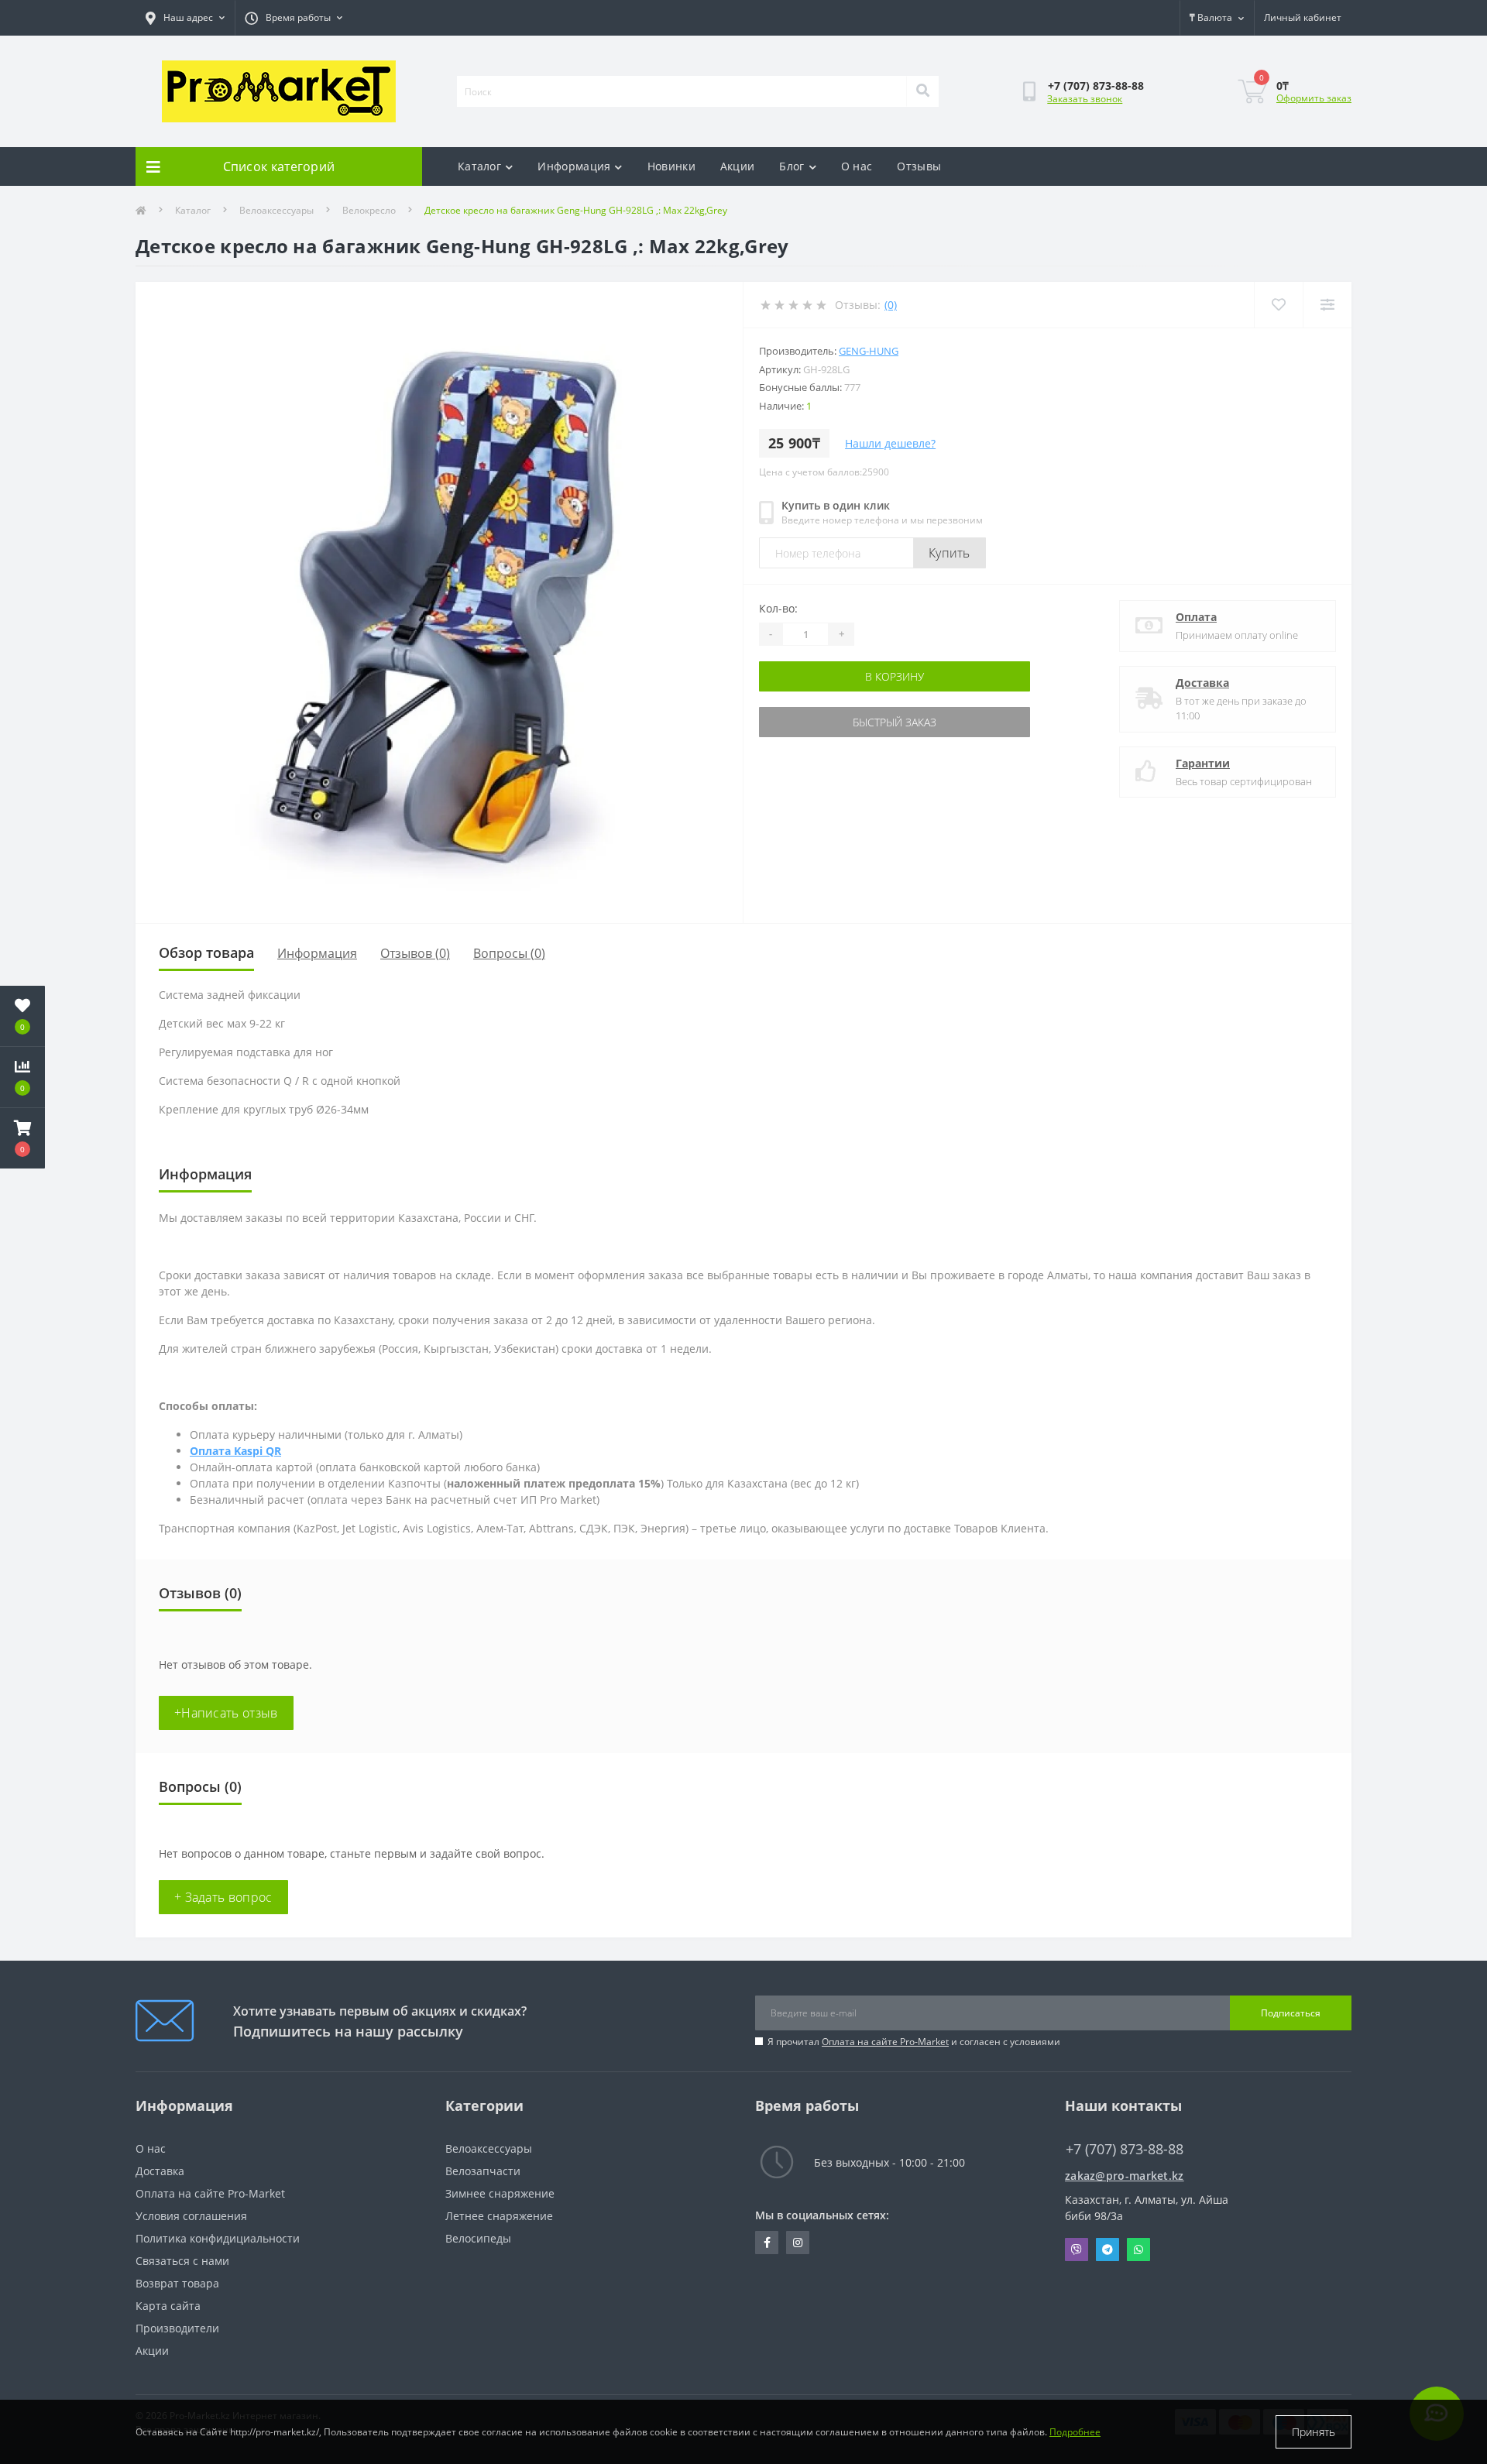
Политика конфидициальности (218, 2238)
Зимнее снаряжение (500, 2193)
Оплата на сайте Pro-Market (885, 2042)
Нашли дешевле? (890, 443)
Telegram (1108, 2250)
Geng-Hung (869, 351)
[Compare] (1327, 305)
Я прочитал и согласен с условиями (914, 2042)
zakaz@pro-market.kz (1125, 2176)
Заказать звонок (1085, 99)
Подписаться (1291, 2013)
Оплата (1196, 617)
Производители (177, 2328)
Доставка (1202, 683)
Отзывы (919, 166)
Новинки (671, 166)
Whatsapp (1138, 2250)
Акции (738, 166)
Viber (1077, 2250)
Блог (792, 166)
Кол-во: (778, 608)
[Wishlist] (1278, 305)
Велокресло (369, 210)
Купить (950, 553)
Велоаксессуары (276, 210)
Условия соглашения (191, 2216)
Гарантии (1203, 763)
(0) (891, 305)
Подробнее (1075, 2432)
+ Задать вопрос (223, 1897)
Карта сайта (168, 2306)
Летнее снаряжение (499, 2216)
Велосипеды (478, 2238)
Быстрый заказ (895, 722)
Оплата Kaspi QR (235, 1451)
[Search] (922, 91)
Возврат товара (177, 2283)
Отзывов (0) (415, 953)
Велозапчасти (483, 2171)
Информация (574, 166)
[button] (22, 1138)
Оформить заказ (1314, 98)
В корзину (895, 676)
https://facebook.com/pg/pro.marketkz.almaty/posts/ (767, 2243)
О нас (857, 166)
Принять (1314, 2432)
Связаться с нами (182, 2261)
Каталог (479, 166)
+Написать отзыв (226, 1713)
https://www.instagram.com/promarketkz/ (798, 2243)
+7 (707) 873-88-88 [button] (1125, 2149)
